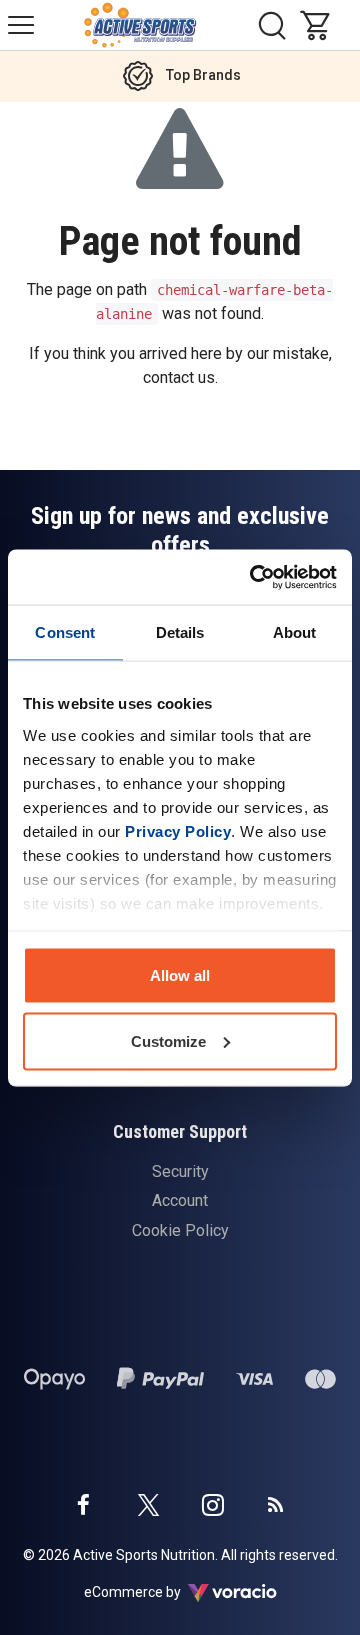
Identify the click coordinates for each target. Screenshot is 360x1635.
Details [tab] (180, 632)
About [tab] (295, 632)
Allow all (180, 975)
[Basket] (320, 25)
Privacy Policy (178, 830)
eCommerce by (157, 1592)
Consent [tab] (65, 632)
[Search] (272, 25)
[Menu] (21, 25)
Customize (168, 1040)
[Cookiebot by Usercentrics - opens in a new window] (254, 577)
